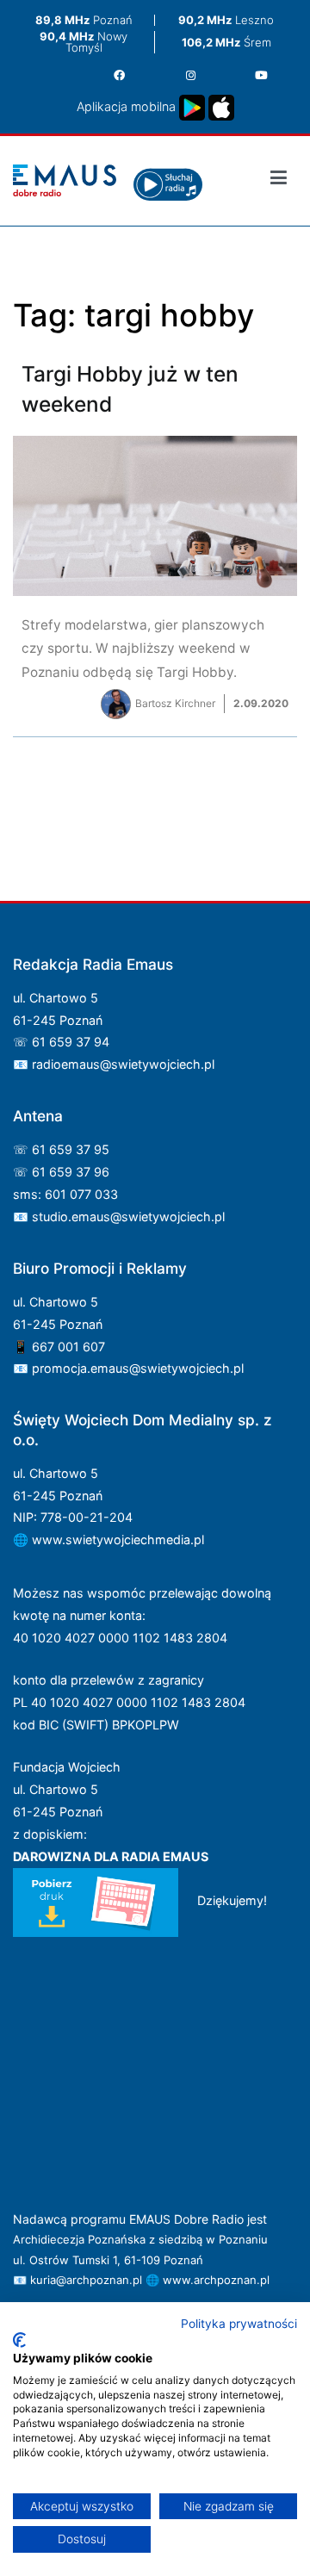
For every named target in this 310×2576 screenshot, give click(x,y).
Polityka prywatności (239, 2324)
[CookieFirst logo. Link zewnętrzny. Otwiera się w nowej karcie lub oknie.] (19, 2340)
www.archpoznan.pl (216, 2280)
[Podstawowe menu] (279, 180)
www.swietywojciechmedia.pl (118, 1539)
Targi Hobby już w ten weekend (155, 557)
